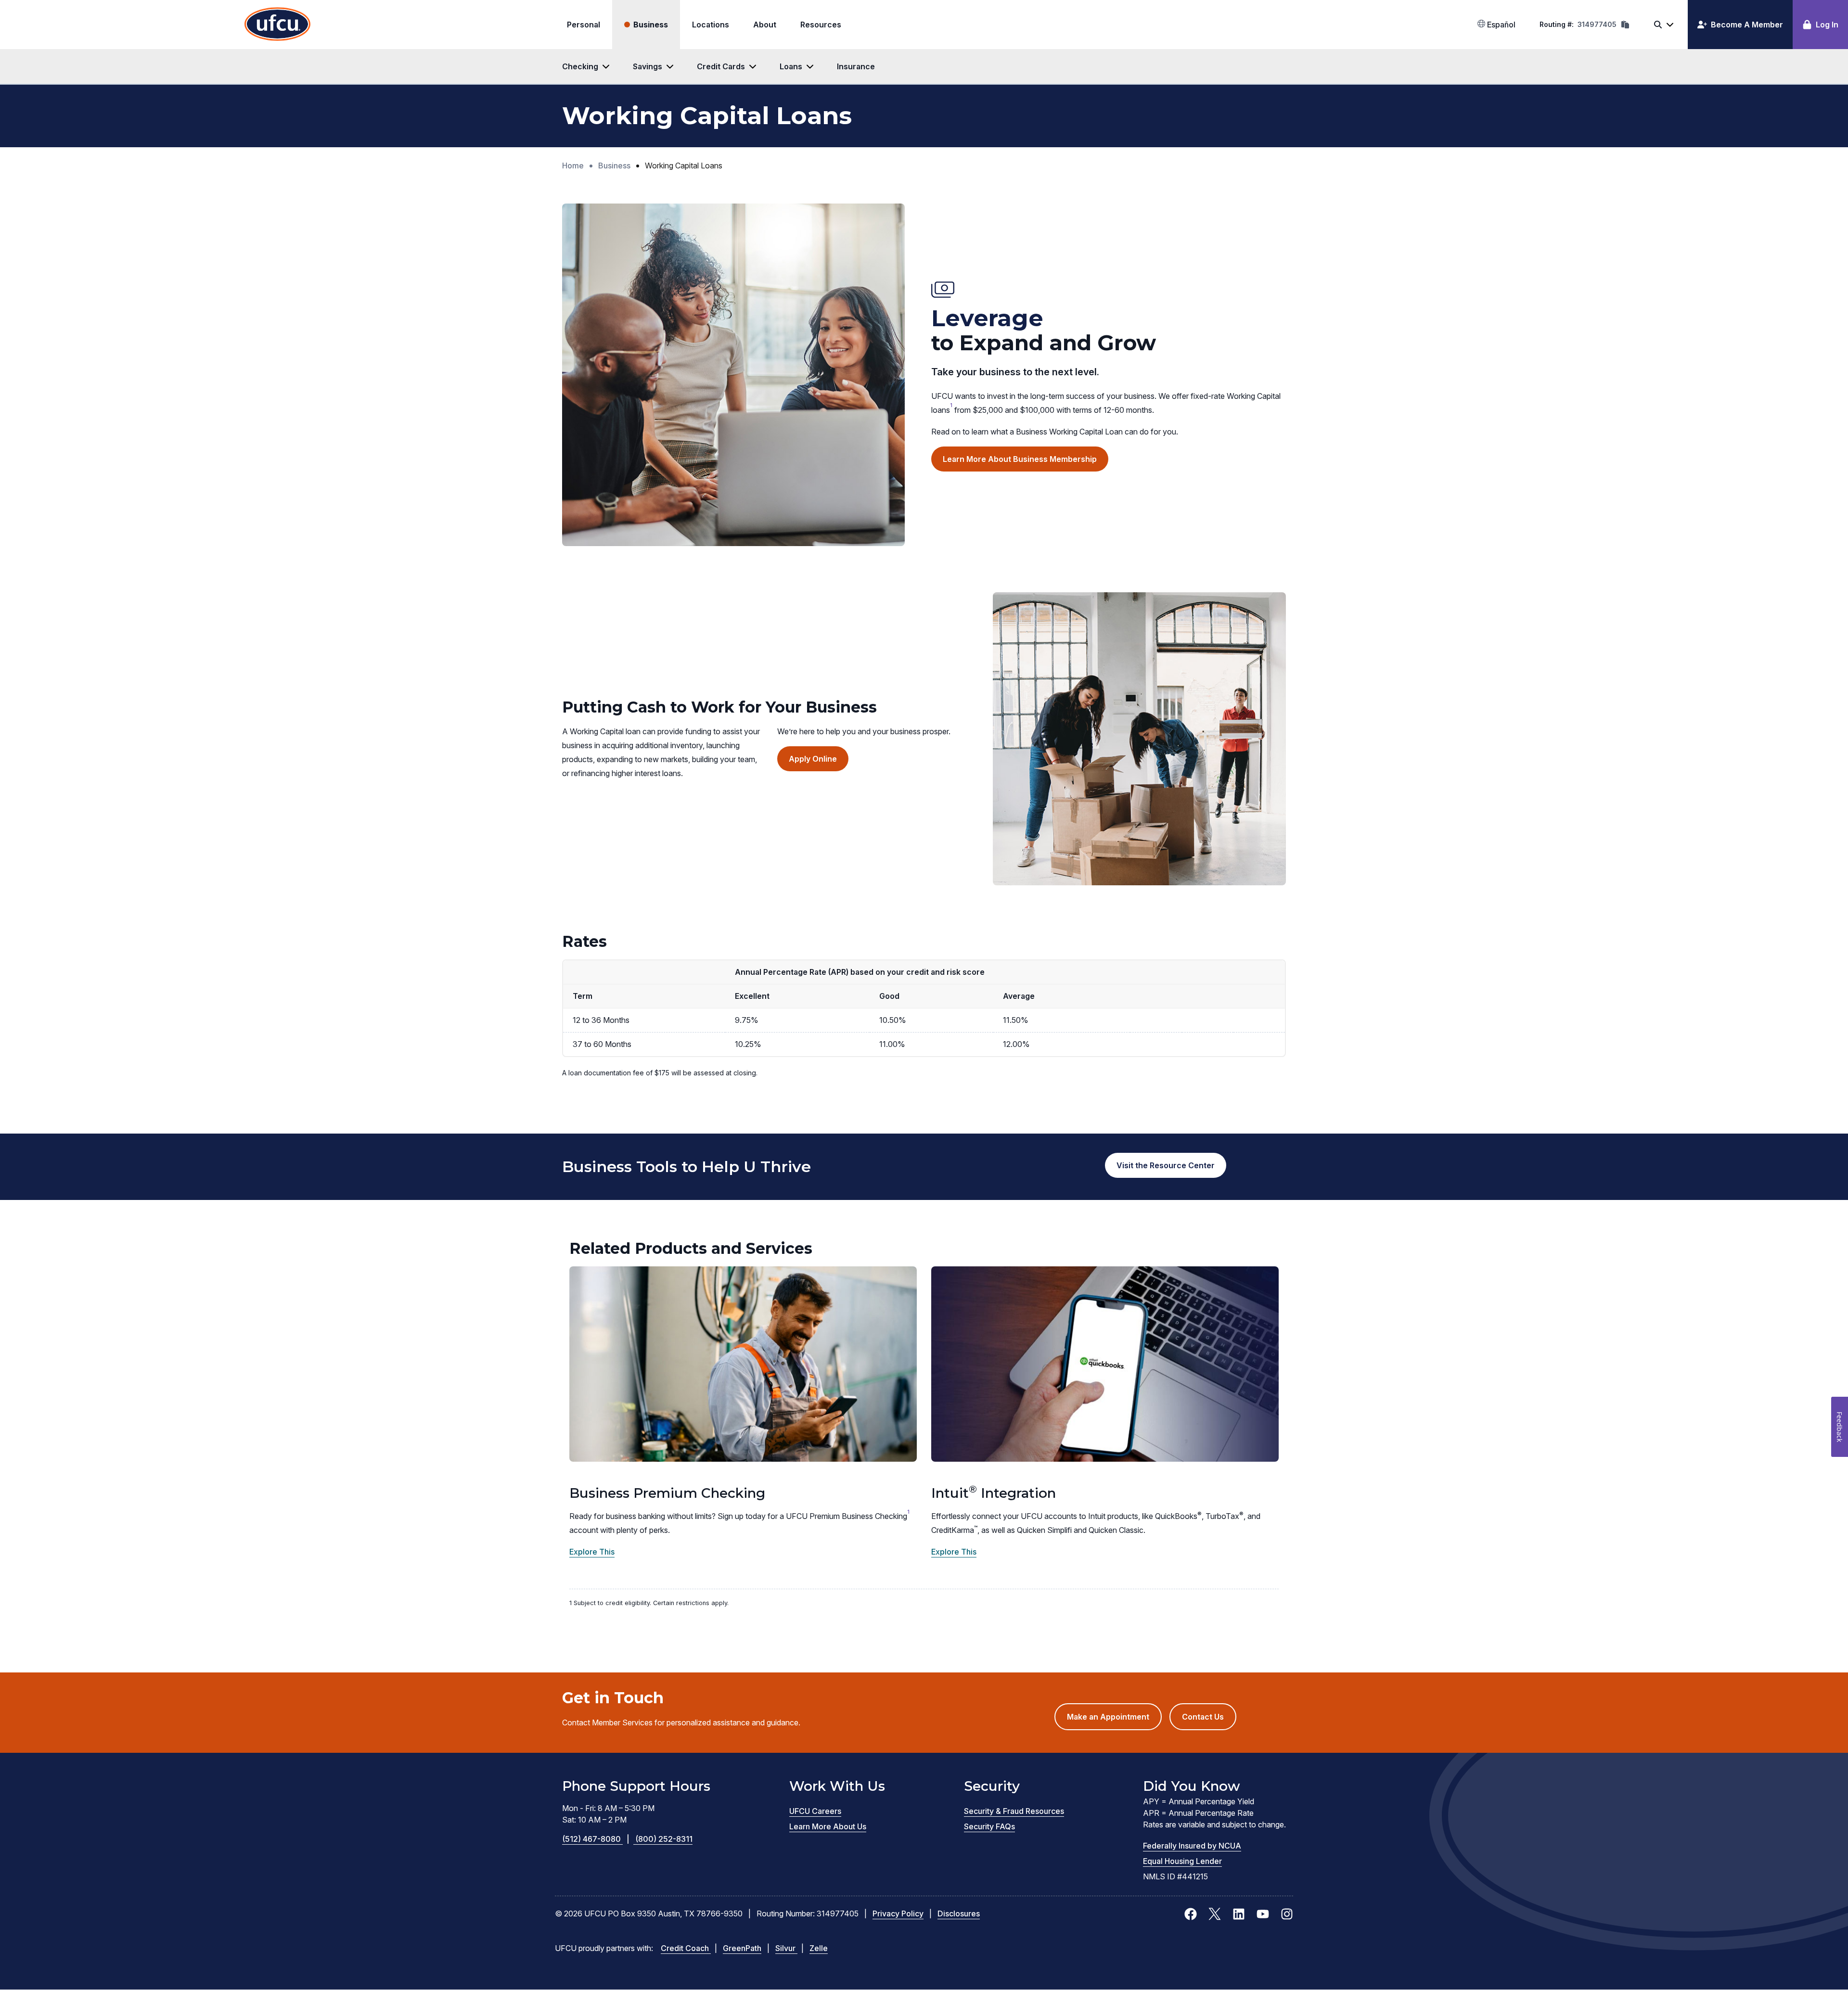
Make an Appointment (1114, 1721)
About (765, 25)
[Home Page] (277, 25)
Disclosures (959, 1913)
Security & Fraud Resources (1014, 1811)
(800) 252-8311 (664, 1839)
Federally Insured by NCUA (1192, 1846)
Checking (580, 66)
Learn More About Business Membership (1020, 459)
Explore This (592, 1552)
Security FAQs (989, 1826)
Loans (791, 66)
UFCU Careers (815, 1811)
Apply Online (819, 762)
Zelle (819, 1948)
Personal (584, 25)
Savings (648, 66)
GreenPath (742, 1948)
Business (651, 25)
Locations (711, 25)
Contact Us (1203, 1717)
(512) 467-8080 (596, 1839)
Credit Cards (721, 66)
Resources (821, 25)
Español (1500, 25)
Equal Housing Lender (1182, 1861)
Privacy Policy (898, 1913)
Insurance (856, 66)
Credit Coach (686, 1948)
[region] (924, 1037)
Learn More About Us (828, 1826)
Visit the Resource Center (1166, 1165)
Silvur (786, 1948)
